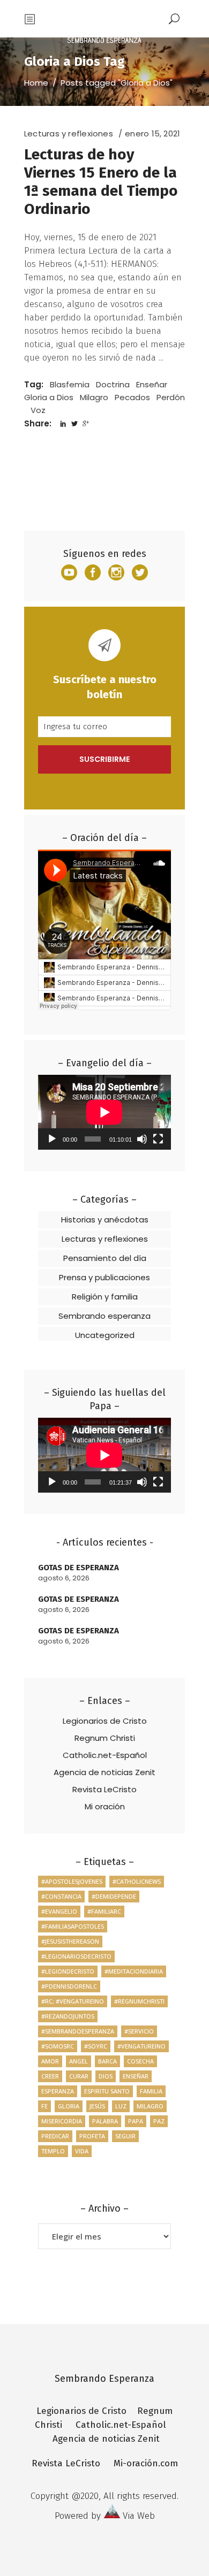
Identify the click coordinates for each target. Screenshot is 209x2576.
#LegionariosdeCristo (76, 1956)
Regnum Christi (105, 1738)
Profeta (92, 2136)
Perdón (171, 397)
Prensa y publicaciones (104, 1277)
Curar (79, 2076)
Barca (107, 2061)
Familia (151, 2091)
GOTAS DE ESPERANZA (79, 1568)
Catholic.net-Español (105, 1755)
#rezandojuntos (68, 2016)
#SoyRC (96, 2046)
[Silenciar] (142, 1139)
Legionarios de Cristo (105, 1721)
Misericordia (62, 2121)
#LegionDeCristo (68, 1971)
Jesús (97, 2106)
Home (36, 83)
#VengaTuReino (141, 2046)
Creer (50, 2076)
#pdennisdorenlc (69, 1986)
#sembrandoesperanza (78, 2031)
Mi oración (105, 1806)
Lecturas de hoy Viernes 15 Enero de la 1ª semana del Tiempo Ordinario (101, 182)
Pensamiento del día (105, 1258)
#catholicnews (137, 1881)
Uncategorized (105, 1335)
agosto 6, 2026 (64, 1578)
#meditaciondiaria (134, 1971)
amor (50, 2061)
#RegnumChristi (139, 2001)
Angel (79, 2061)
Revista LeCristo (104, 1789)
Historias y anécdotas (105, 1220)
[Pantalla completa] (158, 1139)
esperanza (58, 2091)
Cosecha (140, 2061)
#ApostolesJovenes (72, 1881)
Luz (121, 2106)
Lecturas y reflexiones (69, 133)
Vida (82, 2151)
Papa (136, 2121)
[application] (104, 1112)
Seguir (125, 2136)
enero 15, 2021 (152, 133)
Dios (106, 2076)
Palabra (105, 2121)
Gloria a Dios (49, 397)
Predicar (55, 2136)
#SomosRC (58, 2046)
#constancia (61, 1896)
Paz (159, 2121)
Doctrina (113, 384)
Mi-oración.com (146, 2463)
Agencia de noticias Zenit (104, 1772)
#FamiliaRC (104, 1911)
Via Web (139, 2516)
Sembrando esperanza (104, 1316)
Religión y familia (105, 1297)
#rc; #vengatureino (73, 2001)
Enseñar (152, 384)
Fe (44, 2106)
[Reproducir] (52, 1139)
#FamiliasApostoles (73, 1926)
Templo (53, 2151)
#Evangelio (59, 1911)
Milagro (94, 397)
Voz (38, 410)
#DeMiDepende (114, 1896)
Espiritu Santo (107, 2091)
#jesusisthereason (70, 1941)
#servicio (139, 2031)
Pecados (132, 397)
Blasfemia (70, 384)
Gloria (69, 2106)
